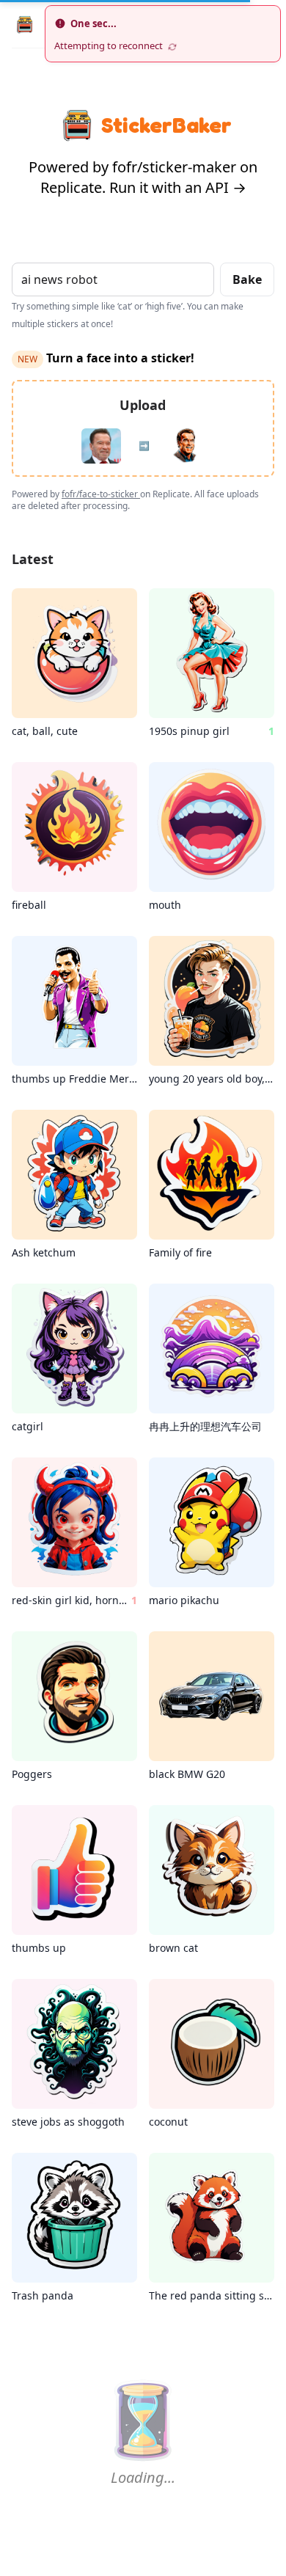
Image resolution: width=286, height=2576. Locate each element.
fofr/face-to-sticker (101, 494)
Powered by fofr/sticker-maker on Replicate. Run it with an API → (143, 177)
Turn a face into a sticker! (106, 358)
